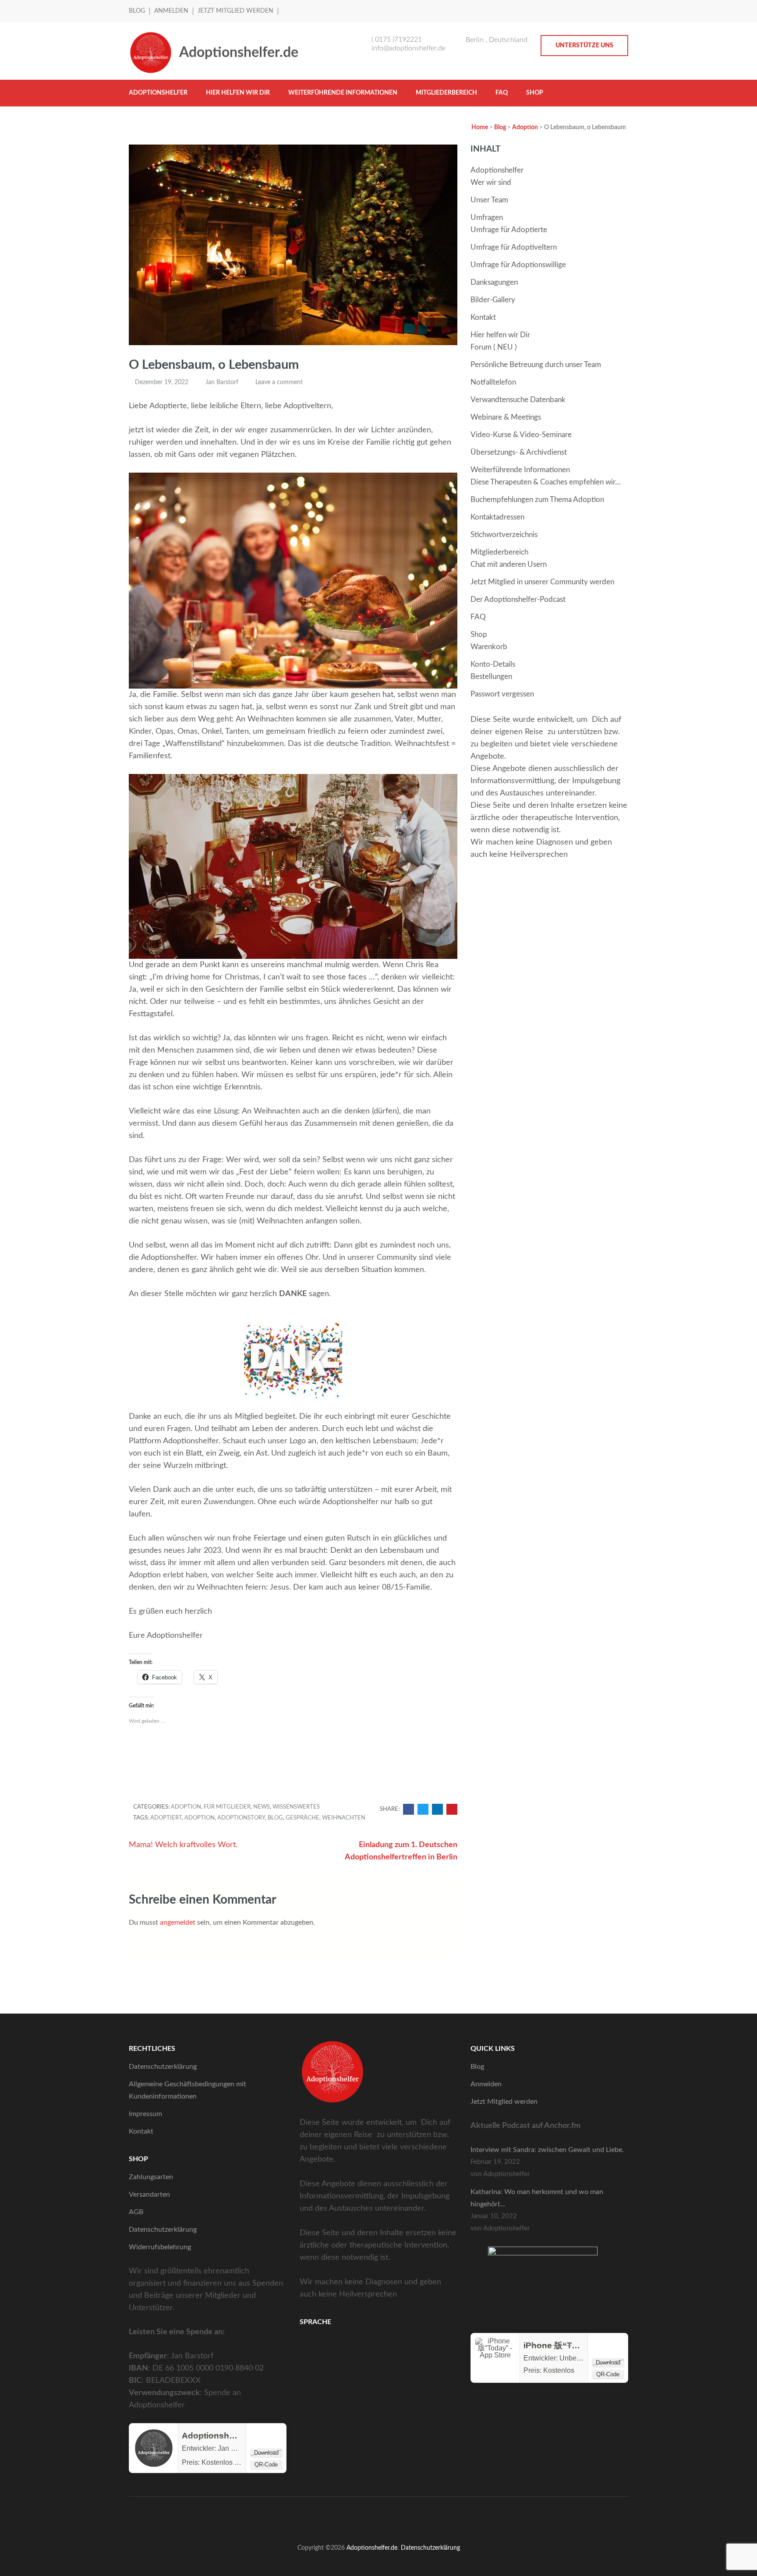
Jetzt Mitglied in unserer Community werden (542, 582)
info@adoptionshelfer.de (409, 48)
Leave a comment (279, 382)
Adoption (186, 1807)
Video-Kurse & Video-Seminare (521, 435)
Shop (535, 93)
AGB (136, 2212)
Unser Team (489, 200)
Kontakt (483, 317)
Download (266, 2453)
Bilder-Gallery (493, 300)
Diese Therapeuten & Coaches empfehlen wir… (546, 482)
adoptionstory (241, 1818)
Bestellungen (491, 677)
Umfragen (487, 217)
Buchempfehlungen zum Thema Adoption (537, 500)
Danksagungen (494, 282)
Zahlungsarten (151, 2177)
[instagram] (626, 10)
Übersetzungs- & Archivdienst (519, 452)
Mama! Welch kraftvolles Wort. (183, 1845)
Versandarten (149, 2194)
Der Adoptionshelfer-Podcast (518, 599)
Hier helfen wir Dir (238, 93)
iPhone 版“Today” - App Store (583, 2345)
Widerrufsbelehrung (160, 2247)
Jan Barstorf (222, 382)
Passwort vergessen (502, 694)
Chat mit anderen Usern (509, 564)
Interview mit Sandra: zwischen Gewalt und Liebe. (547, 2150)
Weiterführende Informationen (343, 93)
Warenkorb (489, 647)
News (262, 1807)
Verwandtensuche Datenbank (518, 400)
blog (275, 1818)
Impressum (145, 2114)
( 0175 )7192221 (397, 39)
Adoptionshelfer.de (239, 53)
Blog (137, 11)
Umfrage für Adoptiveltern (514, 247)
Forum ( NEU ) (494, 347)
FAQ (502, 93)
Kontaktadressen (497, 517)
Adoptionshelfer (158, 93)
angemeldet (178, 1922)
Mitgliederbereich (446, 93)
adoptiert (166, 1818)
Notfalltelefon (493, 382)
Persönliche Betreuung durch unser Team (536, 365)
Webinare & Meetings (506, 417)
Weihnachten (344, 1818)
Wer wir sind (491, 182)
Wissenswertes (296, 1807)
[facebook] (616, 10)
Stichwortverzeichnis (504, 535)
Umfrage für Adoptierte (509, 230)
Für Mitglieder (227, 1807)
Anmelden (171, 11)
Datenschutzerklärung (163, 2067)
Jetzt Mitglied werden (235, 11)
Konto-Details (493, 664)
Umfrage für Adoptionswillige (518, 265)
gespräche (302, 1818)
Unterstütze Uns (584, 46)
